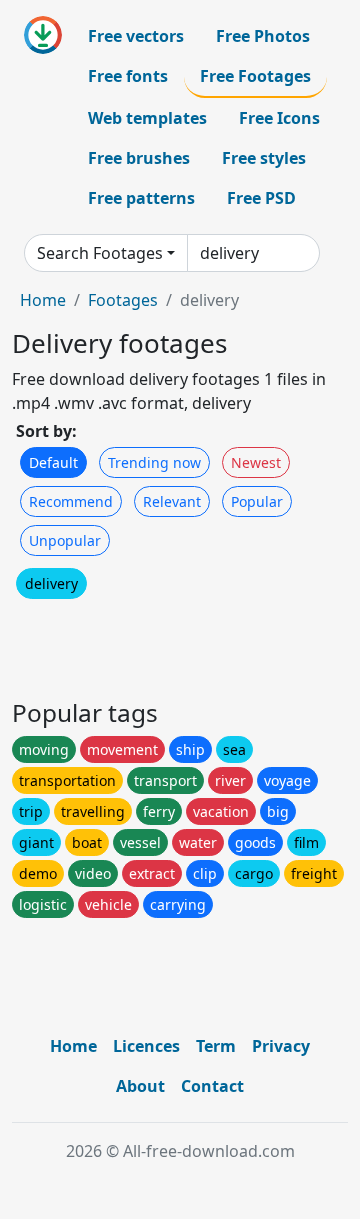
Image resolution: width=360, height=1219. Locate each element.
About (140, 1086)
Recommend (71, 501)
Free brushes (139, 158)
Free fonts (128, 76)
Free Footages (255, 76)
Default (53, 462)
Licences (146, 1046)
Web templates (147, 118)
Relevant (172, 501)
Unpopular (65, 540)
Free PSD (261, 198)
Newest (256, 462)
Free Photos (263, 36)
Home (43, 300)
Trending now (154, 462)
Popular (257, 501)
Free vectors (136, 36)
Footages (123, 300)
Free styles (264, 158)
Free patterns (141, 198)
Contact (212, 1086)
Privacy (281, 1046)
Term (216, 1046)
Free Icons (279, 118)
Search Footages (100, 253)
